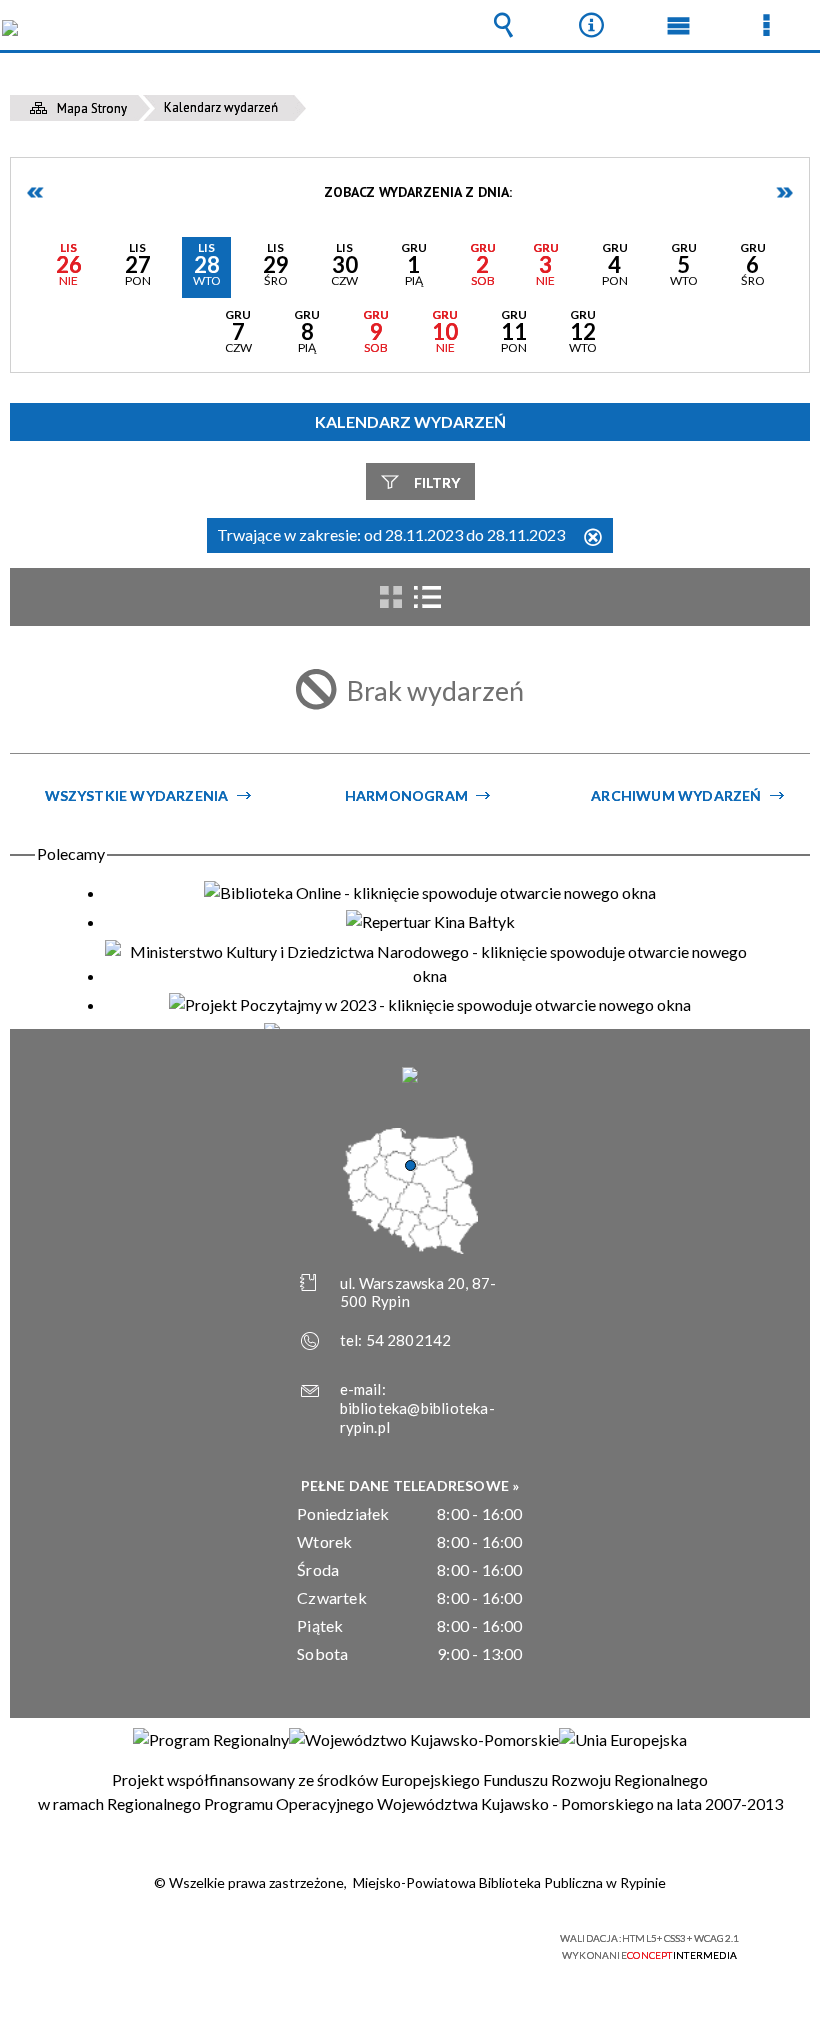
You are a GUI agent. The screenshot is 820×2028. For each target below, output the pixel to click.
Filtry (437, 482)
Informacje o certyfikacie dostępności (160, 1941)
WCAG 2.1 (461, 1938)
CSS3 (398, 1939)
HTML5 (368, 1939)
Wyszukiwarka (504, 25)
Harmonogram (406, 795)
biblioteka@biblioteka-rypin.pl (417, 1417)
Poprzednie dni (36, 192)
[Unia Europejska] (623, 1740)
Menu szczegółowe (766, 25)
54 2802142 (409, 1340)
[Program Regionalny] (211, 1740)
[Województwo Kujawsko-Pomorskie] (424, 1740)
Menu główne (679, 25)
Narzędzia (591, 25)
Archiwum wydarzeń (676, 795)
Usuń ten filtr (593, 538)
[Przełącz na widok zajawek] (391, 597)
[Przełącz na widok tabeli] (427, 597)
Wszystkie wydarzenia (137, 795)
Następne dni (784, 192)
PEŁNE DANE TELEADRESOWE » (410, 1485)
